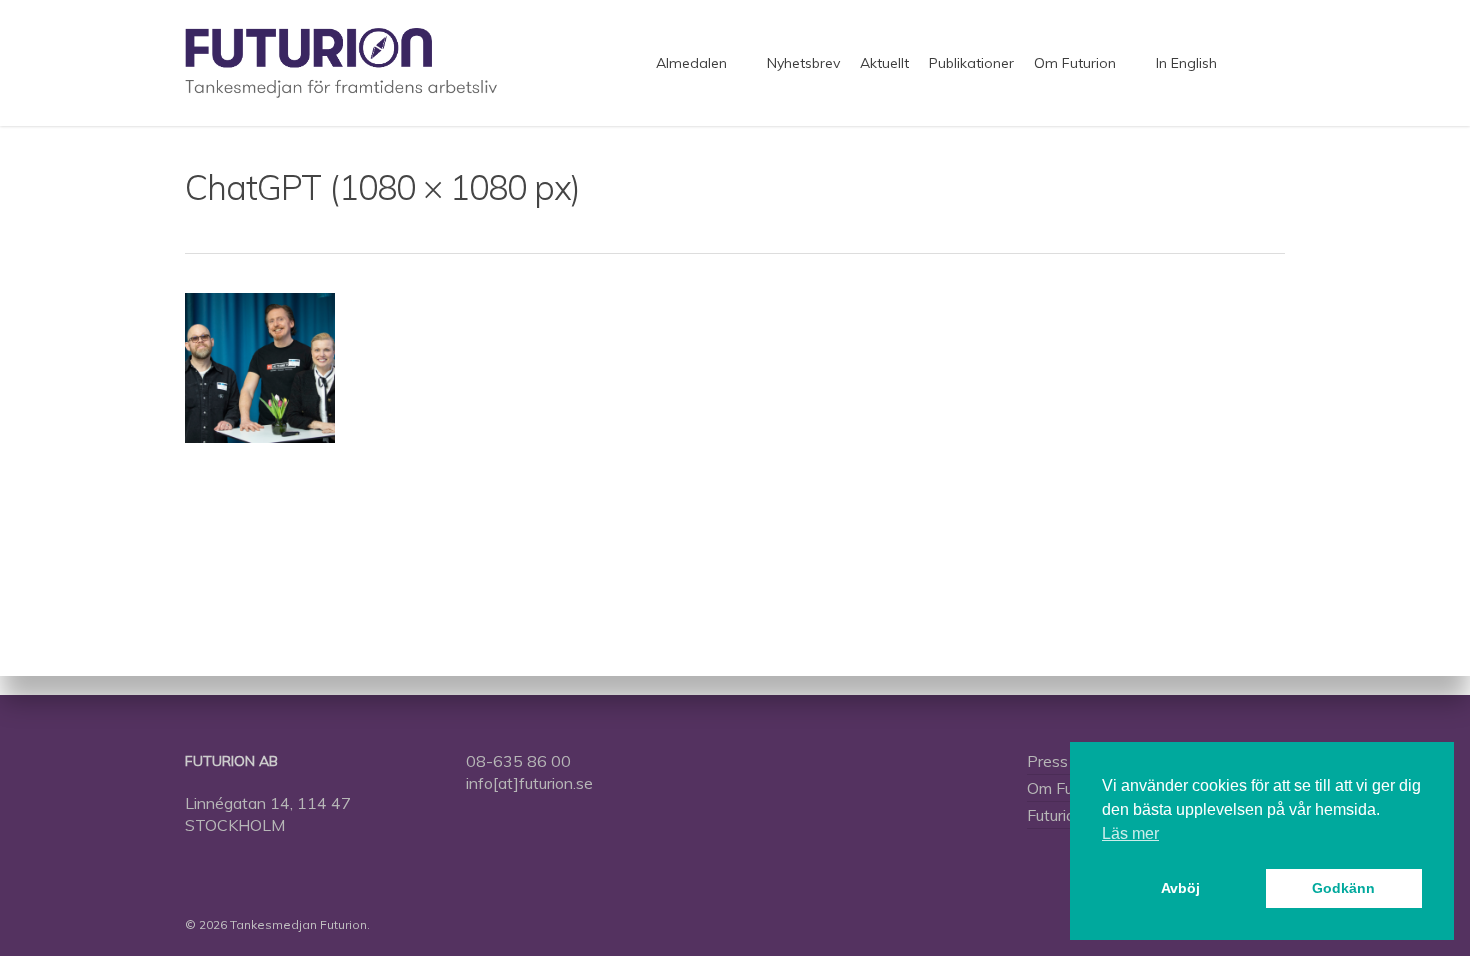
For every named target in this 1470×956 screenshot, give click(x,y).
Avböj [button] (1180, 888)
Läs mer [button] (1130, 833)
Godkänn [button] (1343, 888)
